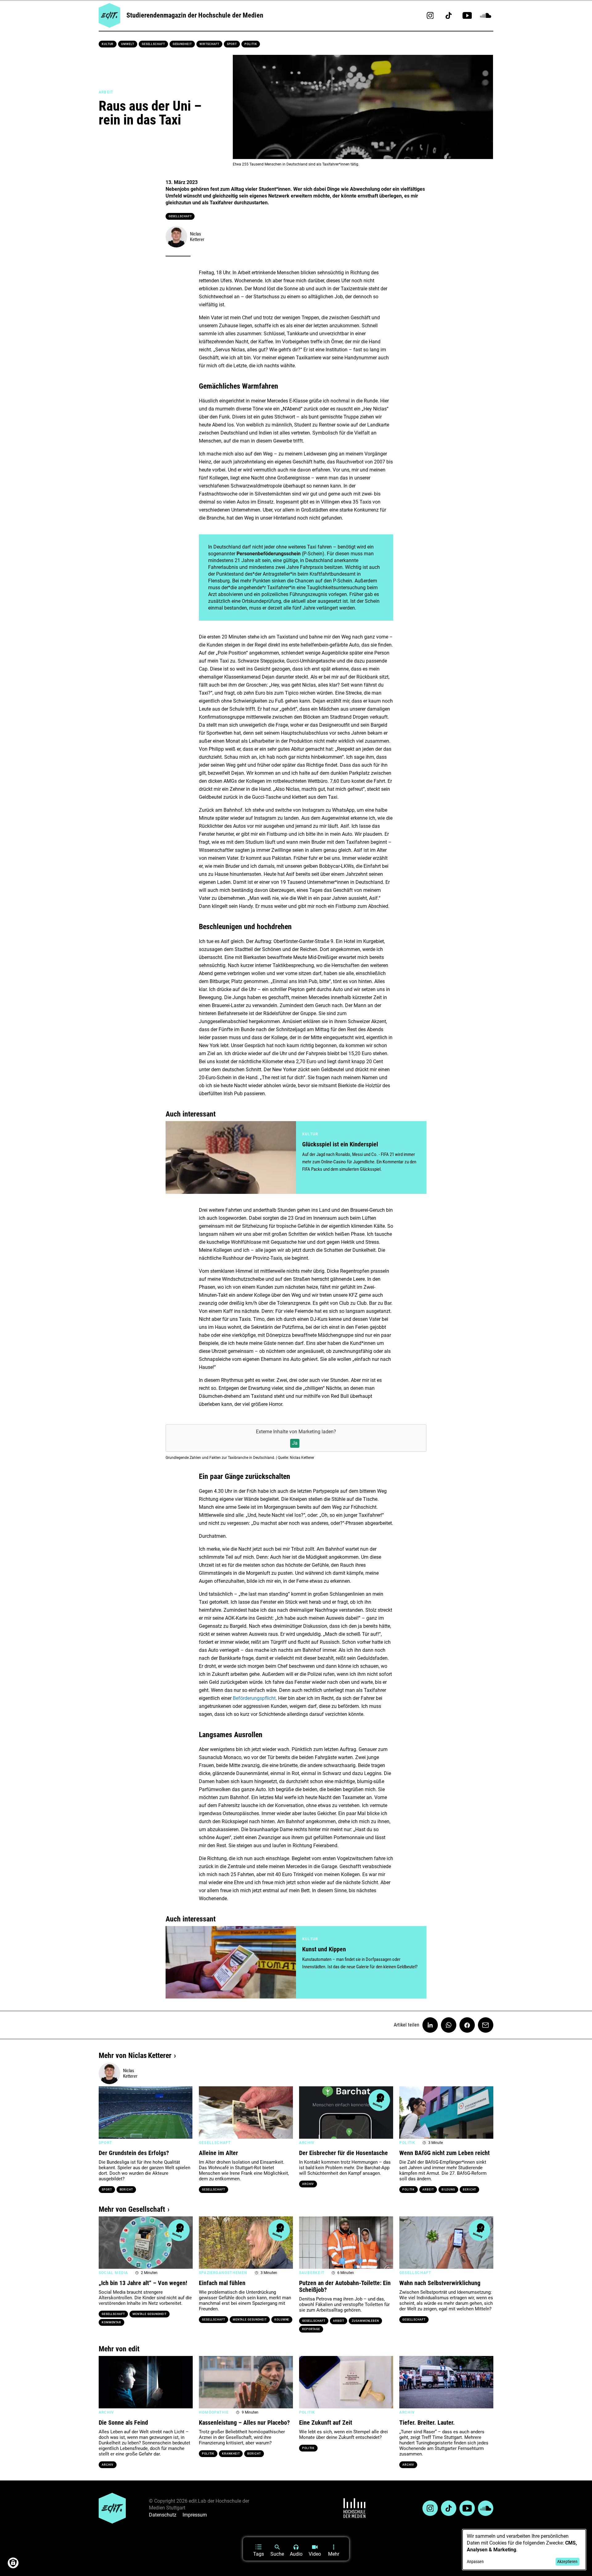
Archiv (308, 2184)
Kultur (108, 44)
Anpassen (475, 2562)
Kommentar (111, 2322)
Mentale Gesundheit (150, 2314)
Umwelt (127, 44)
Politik (251, 44)
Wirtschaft (209, 44)
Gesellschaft (153, 44)
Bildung (448, 2190)
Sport (232, 44)
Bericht (126, 2190)
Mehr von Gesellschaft (132, 2209)
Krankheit (231, 2454)
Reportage (311, 2329)
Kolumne (282, 2320)
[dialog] (524, 2550)
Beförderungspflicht (254, 1698)
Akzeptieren (567, 2562)
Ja (295, 1443)
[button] (106, 2113)
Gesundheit (182, 44)
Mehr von (135, 2055)
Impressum (195, 2515)
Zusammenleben (365, 2321)
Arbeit (428, 2190)
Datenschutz (163, 2515)
